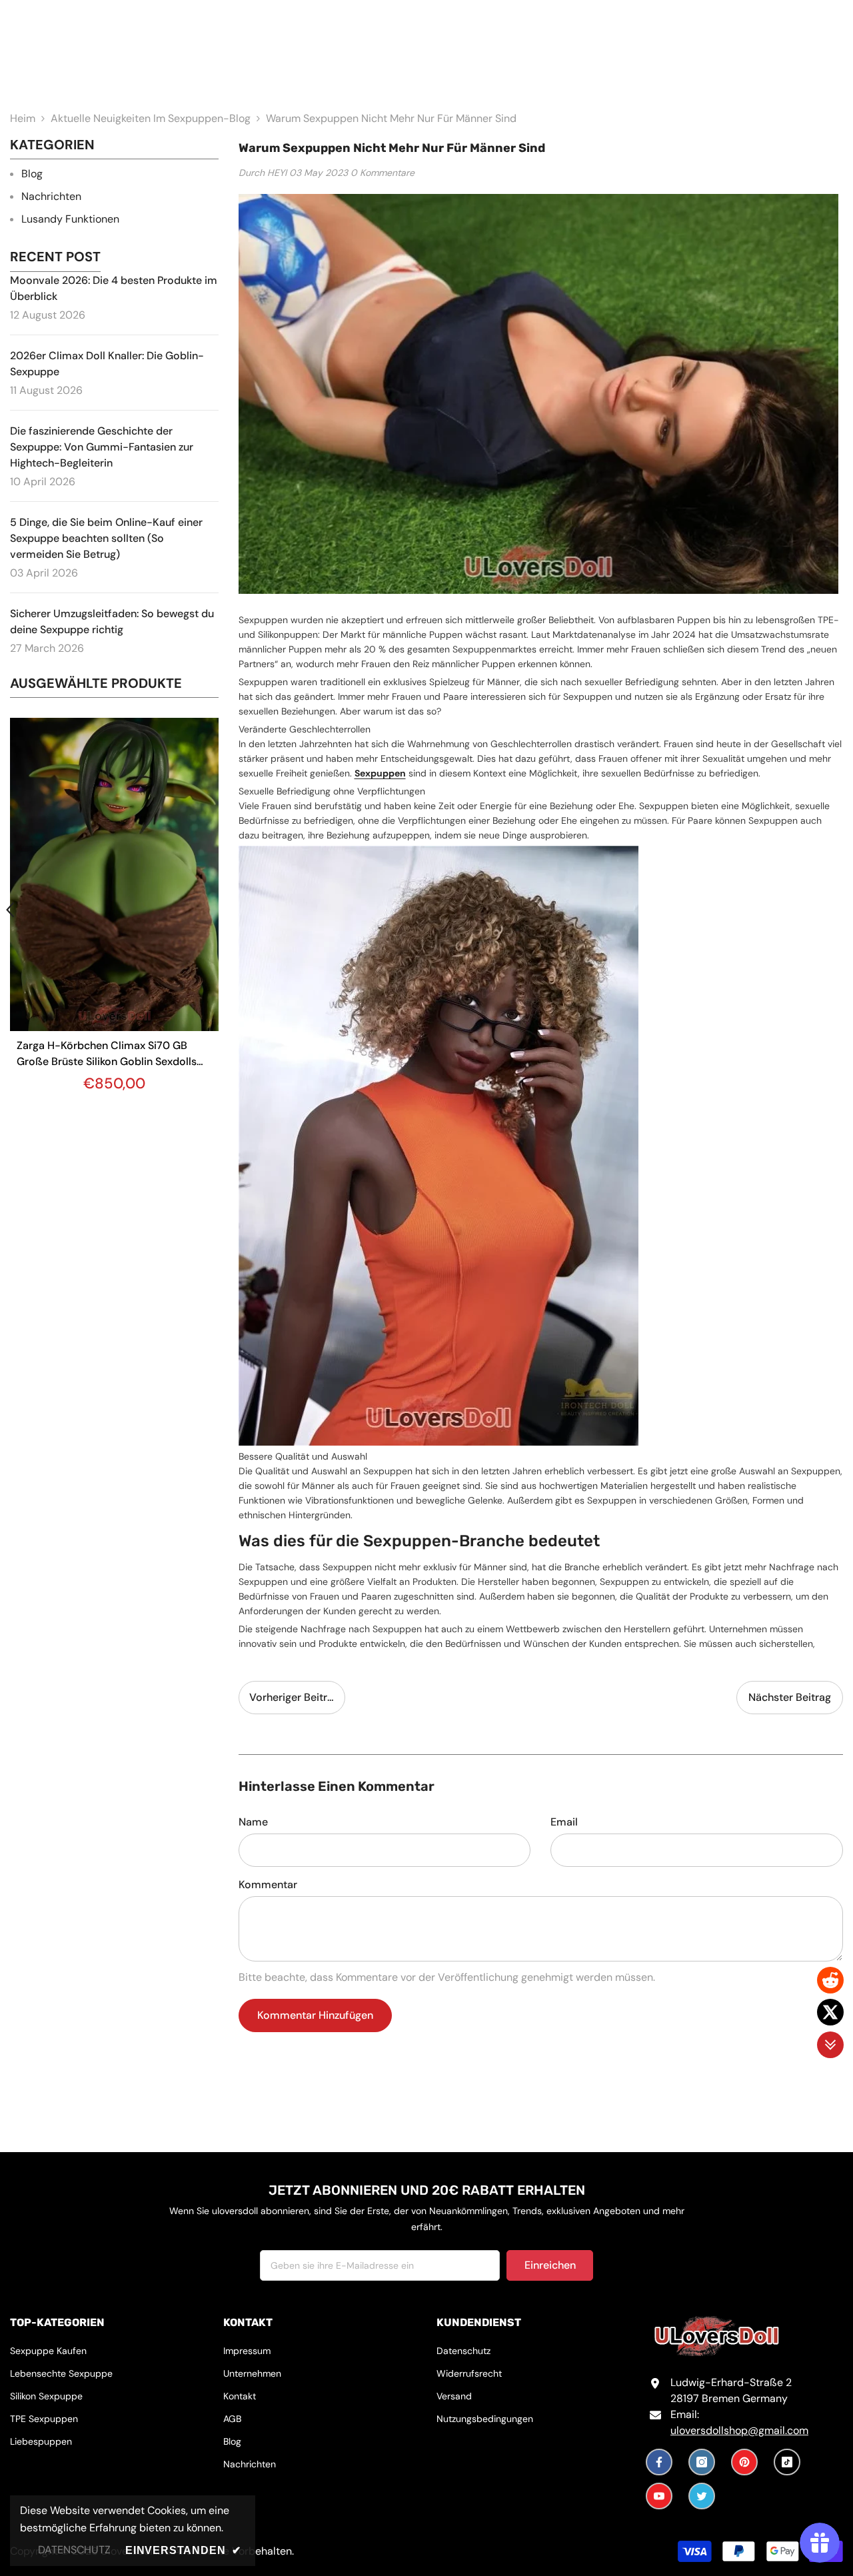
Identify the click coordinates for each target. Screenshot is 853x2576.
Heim (23, 118)
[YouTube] (659, 2496)
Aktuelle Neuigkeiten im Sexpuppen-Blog (151, 118)
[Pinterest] (744, 2462)
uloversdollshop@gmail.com (739, 2430)
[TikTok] (787, 2462)
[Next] (219, 910)
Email (564, 1822)
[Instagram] (702, 2462)
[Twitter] (702, 2496)
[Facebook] (659, 2462)
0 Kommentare (383, 173)
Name (253, 1822)
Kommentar (268, 1885)
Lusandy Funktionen (70, 219)
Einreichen (550, 2265)
